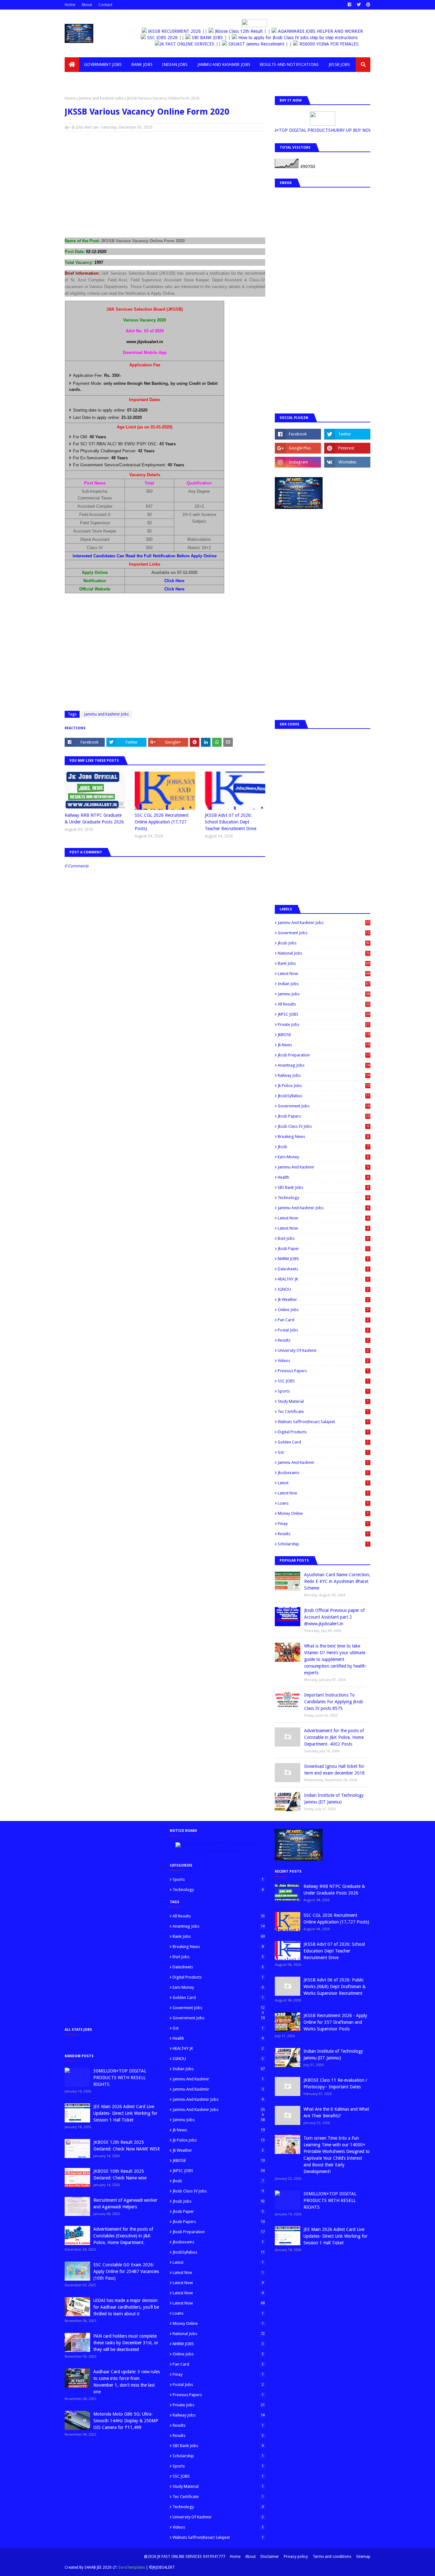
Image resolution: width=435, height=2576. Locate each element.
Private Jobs (324, 1024)
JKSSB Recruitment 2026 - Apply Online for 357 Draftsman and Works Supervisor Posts (335, 2022)
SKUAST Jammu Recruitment (266, 44)
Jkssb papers (324, 1116)
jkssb (323, 1147)
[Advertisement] (165, 182)
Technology (323, 1198)
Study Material (323, 1401)
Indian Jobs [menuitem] (175, 64)
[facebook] (349, 5)
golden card (323, 1442)
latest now (323, 1228)
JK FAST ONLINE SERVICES (197, 44)
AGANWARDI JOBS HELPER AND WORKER (321, 31)
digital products (323, 1432)
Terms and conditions (332, 2557)
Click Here (174, 581)
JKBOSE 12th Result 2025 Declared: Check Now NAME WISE (127, 2145)
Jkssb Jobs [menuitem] (339, 64)
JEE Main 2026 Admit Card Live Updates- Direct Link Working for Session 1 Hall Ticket (125, 2113)
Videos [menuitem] (77, 79)
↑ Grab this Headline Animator (217, 1851)
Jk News (324, 1045)
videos (323, 1361)
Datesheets (323, 1269)
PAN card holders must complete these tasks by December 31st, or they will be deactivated (126, 2343)
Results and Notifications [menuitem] (289, 64)
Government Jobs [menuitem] (103, 64)
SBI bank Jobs (323, 1187)
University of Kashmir (323, 1350)
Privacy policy (296, 2557)
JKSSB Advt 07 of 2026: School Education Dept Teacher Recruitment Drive (231, 822)
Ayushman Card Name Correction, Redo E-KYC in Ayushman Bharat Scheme (337, 1581)
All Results (324, 1004)
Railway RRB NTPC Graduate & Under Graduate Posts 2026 (94, 819)
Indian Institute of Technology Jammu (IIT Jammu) (334, 1799)
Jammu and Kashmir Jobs (101, 98)
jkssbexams (323, 1473)
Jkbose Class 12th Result (239, 31)
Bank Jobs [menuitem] (142, 64)
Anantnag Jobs (324, 1065)
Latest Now (324, 974)
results (323, 1534)
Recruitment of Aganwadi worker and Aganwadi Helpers (125, 2203)
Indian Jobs (324, 984)
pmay (323, 1524)
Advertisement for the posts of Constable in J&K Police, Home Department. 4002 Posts (334, 1737)
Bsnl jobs (323, 1238)
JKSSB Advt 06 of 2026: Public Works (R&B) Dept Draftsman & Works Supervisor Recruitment (335, 1987)
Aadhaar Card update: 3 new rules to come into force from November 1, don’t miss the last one (127, 2382)
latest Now (323, 1218)
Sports (323, 1391)
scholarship (323, 1544)
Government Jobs (324, 1106)
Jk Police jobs (324, 1086)
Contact (105, 5)
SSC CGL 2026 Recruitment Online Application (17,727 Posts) (162, 822)
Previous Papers (323, 1371)
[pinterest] (367, 5)
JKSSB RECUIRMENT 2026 (175, 31)
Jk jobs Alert (82, 127)
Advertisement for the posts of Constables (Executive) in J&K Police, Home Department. (123, 2236)
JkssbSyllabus (324, 1096)
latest (323, 1483)
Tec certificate (323, 1412)
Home (70, 5)
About (87, 5)
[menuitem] (72, 65)
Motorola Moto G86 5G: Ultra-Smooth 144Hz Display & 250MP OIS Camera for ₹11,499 (126, 2421)
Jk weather (323, 1299)
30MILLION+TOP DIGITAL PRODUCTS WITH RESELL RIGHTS (120, 2078)
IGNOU (323, 1289)
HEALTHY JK (323, 1279)
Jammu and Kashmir (323, 1167)
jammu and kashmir (323, 1462)
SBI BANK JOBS (217, 38)
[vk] (347, 462)
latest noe (323, 1493)
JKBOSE (324, 1035)
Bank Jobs (324, 963)
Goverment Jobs (324, 933)
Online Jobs (323, 1310)
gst (323, 1452)
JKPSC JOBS (324, 1014)
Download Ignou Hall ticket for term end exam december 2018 (334, 1770)
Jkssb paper (323, 1249)
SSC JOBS (323, 1381)
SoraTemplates (132, 2567)
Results (323, 1340)
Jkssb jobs (324, 943)
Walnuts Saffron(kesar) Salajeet (323, 1422)
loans (323, 1503)
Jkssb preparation (324, 1055)
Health (323, 1177)
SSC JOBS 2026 (172, 38)
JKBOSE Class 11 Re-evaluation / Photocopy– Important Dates (335, 2083)
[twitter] (359, 5)
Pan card (323, 1320)
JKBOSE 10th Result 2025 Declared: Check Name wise (120, 2174)
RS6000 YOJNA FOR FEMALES (338, 44)
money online (323, 1513)
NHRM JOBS (323, 1259)
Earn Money (323, 1157)
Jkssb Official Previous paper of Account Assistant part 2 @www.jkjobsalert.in (334, 1617)
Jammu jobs (324, 994)
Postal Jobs (323, 1330)
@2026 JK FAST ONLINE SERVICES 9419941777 (185, 2557)
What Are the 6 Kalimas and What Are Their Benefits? (336, 2112)
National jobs (324, 953)
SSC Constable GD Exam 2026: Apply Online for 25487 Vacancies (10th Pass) (126, 2271)
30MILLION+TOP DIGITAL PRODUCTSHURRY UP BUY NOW (326, 130)
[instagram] (298, 462)
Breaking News (323, 1136)
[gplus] (298, 448)
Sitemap (363, 2557)
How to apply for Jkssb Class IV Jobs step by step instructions (308, 38)
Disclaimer (270, 2557)
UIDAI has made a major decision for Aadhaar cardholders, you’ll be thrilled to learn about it (126, 2307)
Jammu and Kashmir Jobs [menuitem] (224, 64)
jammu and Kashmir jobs (323, 1208)
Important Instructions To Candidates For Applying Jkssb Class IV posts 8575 (334, 1702)
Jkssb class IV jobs (323, 1126)
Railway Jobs (324, 1075)
